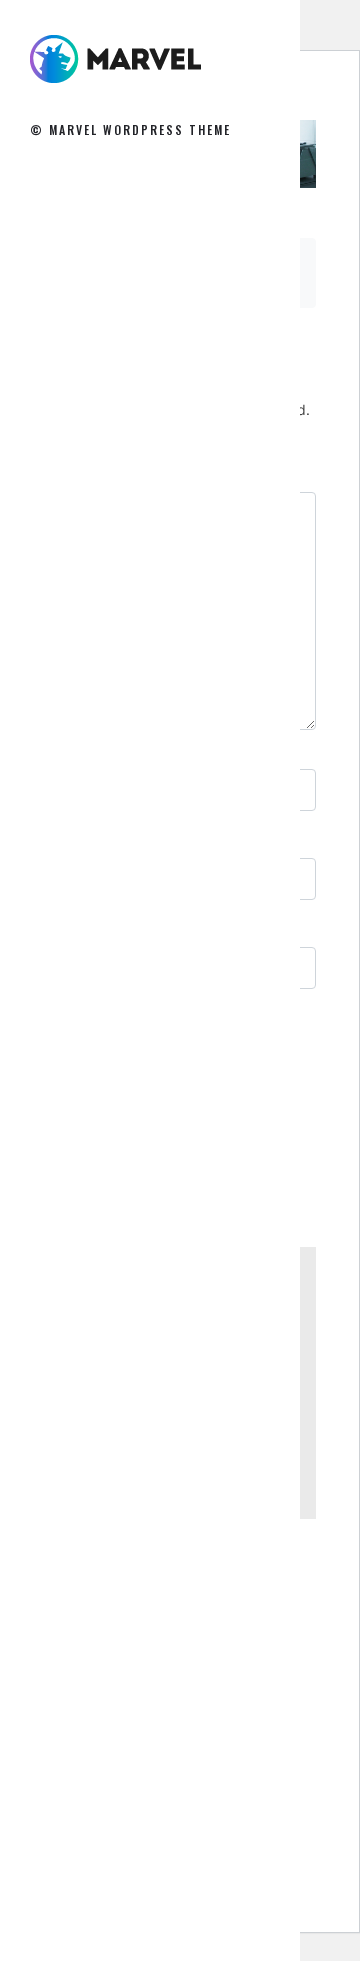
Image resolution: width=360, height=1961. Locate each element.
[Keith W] (115, 58)
